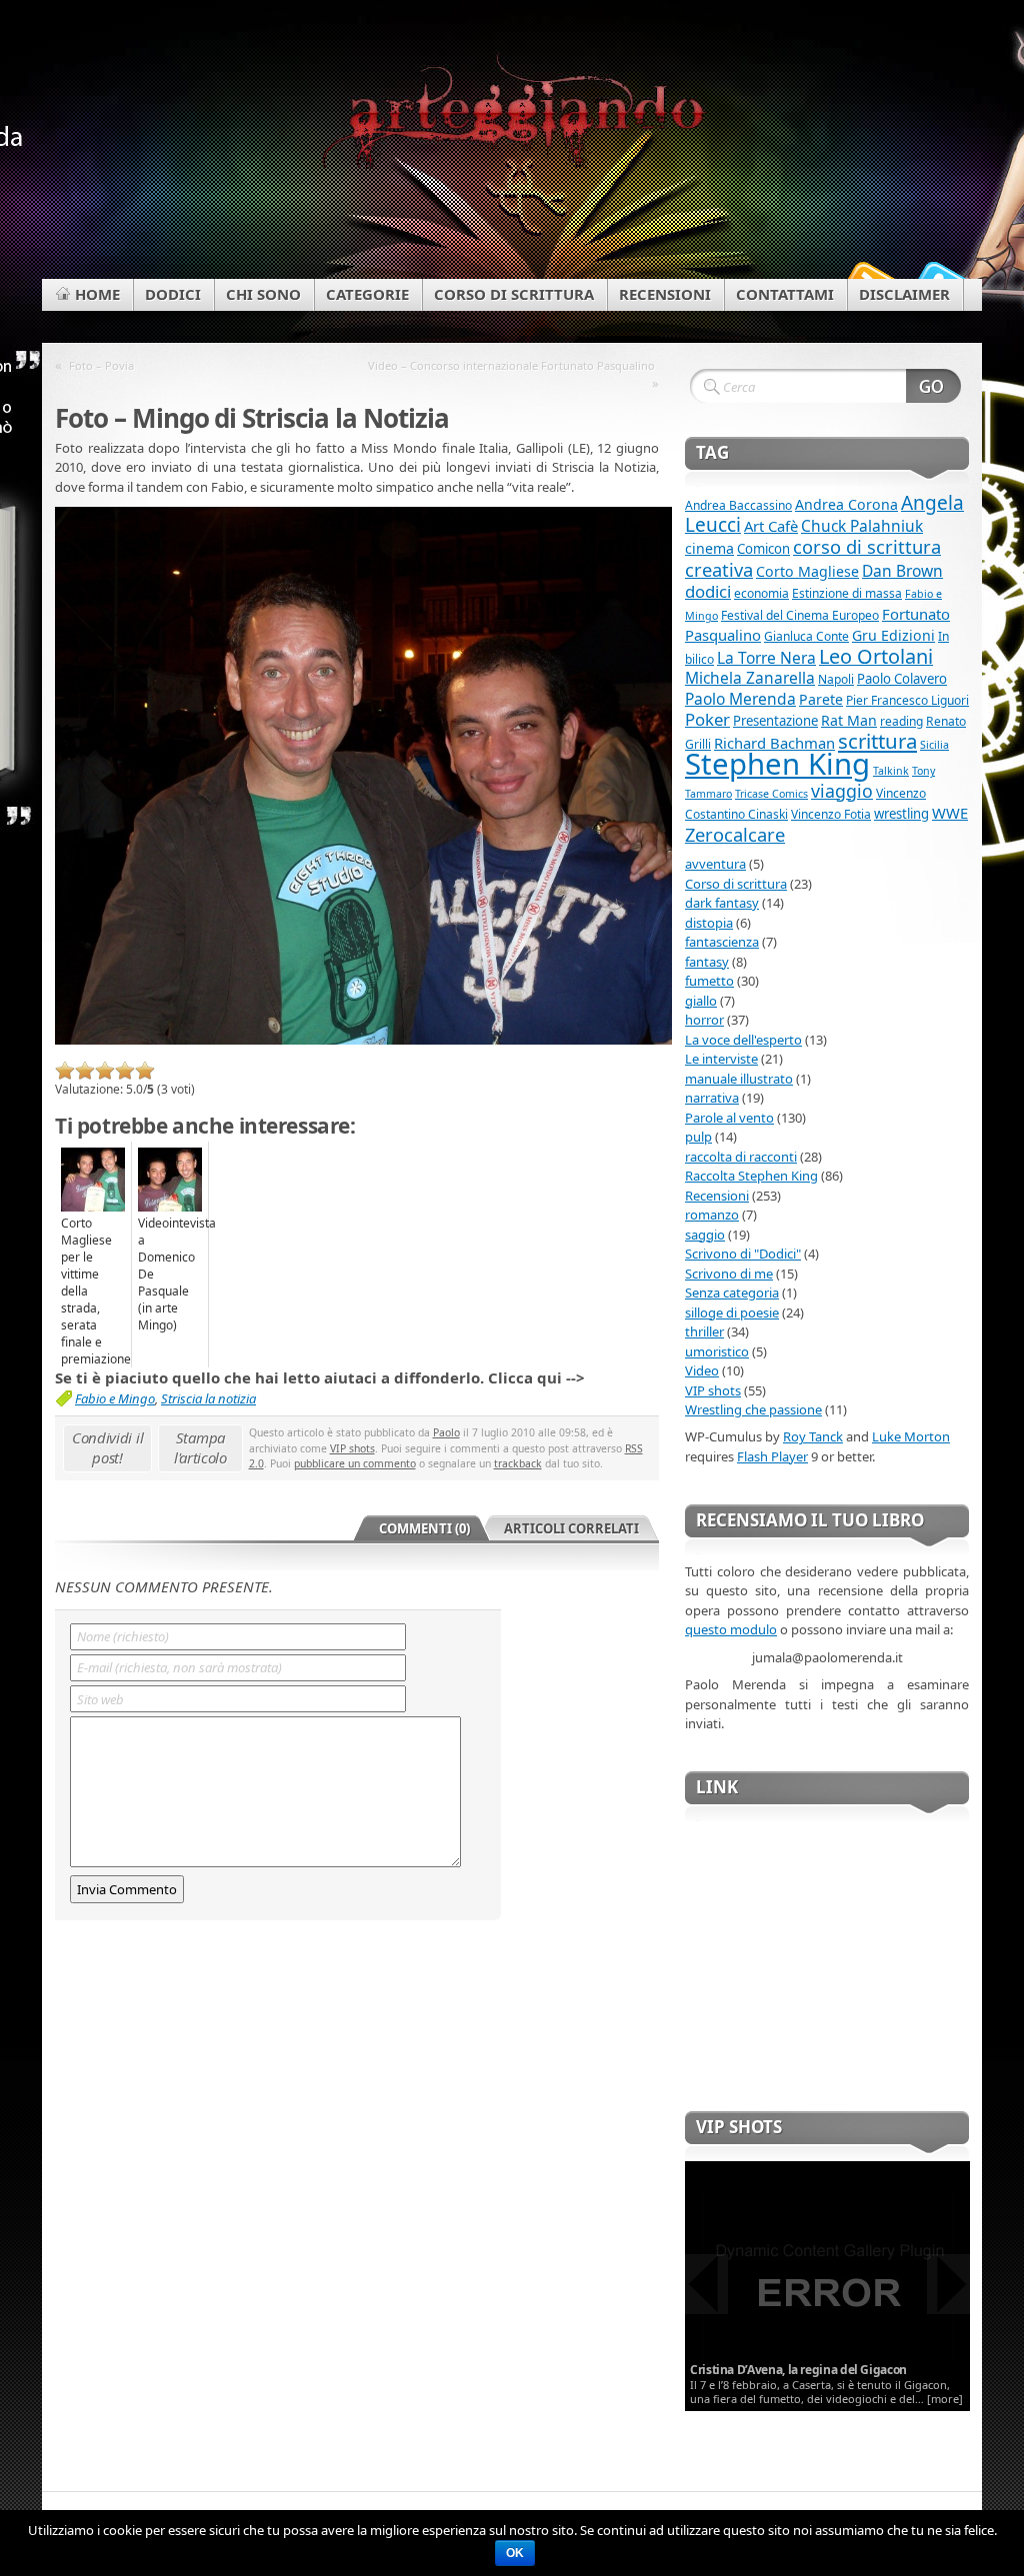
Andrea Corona (846, 504)
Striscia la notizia (208, 1398)
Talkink (891, 771)
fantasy (707, 962)
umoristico (717, 1351)
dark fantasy (722, 903)
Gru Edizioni (893, 635)
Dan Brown (902, 571)
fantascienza (722, 942)
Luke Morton (911, 1436)
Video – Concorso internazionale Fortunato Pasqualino (511, 365)
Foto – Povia (101, 365)
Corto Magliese (807, 571)
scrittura (877, 741)
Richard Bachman (774, 743)
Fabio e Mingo (115, 1398)
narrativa (712, 1098)
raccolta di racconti (741, 1157)
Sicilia (934, 745)
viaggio (842, 791)
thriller (704, 1331)
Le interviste (721, 1059)
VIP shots (352, 1448)
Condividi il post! (107, 1447)
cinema (709, 548)
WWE (950, 813)
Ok (515, 2553)
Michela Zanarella (750, 678)
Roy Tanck (813, 1436)
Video (702, 1370)
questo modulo (731, 1629)
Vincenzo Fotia (831, 814)
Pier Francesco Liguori (907, 700)
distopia (709, 923)
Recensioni (717, 1196)
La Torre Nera (766, 658)
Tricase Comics (771, 794)
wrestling (901, 814)
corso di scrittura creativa (813, 558)
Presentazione (775, 721)
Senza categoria (732, 1292)
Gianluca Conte (806, 636)
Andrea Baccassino (738, 505)
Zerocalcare (735, 834)
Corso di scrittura (736, 884)
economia (761, 593)
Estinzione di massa (847, 593)
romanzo (712, 1215)
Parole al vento (729, 1118)
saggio (705, 1235)
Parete (821, 699)
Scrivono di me (729, 1274)
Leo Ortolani (876, 656)
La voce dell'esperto (743, 1040)
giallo (701, 1001)
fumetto (709, 981)
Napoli (836, 679)
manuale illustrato (739, 1079)
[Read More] (827, 2285)
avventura (715, 864)
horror (704, 1020)
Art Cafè (771, 526)
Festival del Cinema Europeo (800, 615)
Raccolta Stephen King (751, 1176)
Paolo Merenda (740, 699)
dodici (708, 591)
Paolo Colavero (902, 679)
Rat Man (849, 720)
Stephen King (777, 764)
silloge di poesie (732, 1312)
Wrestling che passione (753, 1409)
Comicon (763, 549)
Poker (707, 719)
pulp (698, 1137)
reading (901, 721)
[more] (945, 2399)
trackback (518, 1463)
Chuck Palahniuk (862, 526)
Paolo (446, 1432)
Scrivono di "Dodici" (743, 1254)
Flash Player (772, 1456)
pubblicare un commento (355, 1463)
